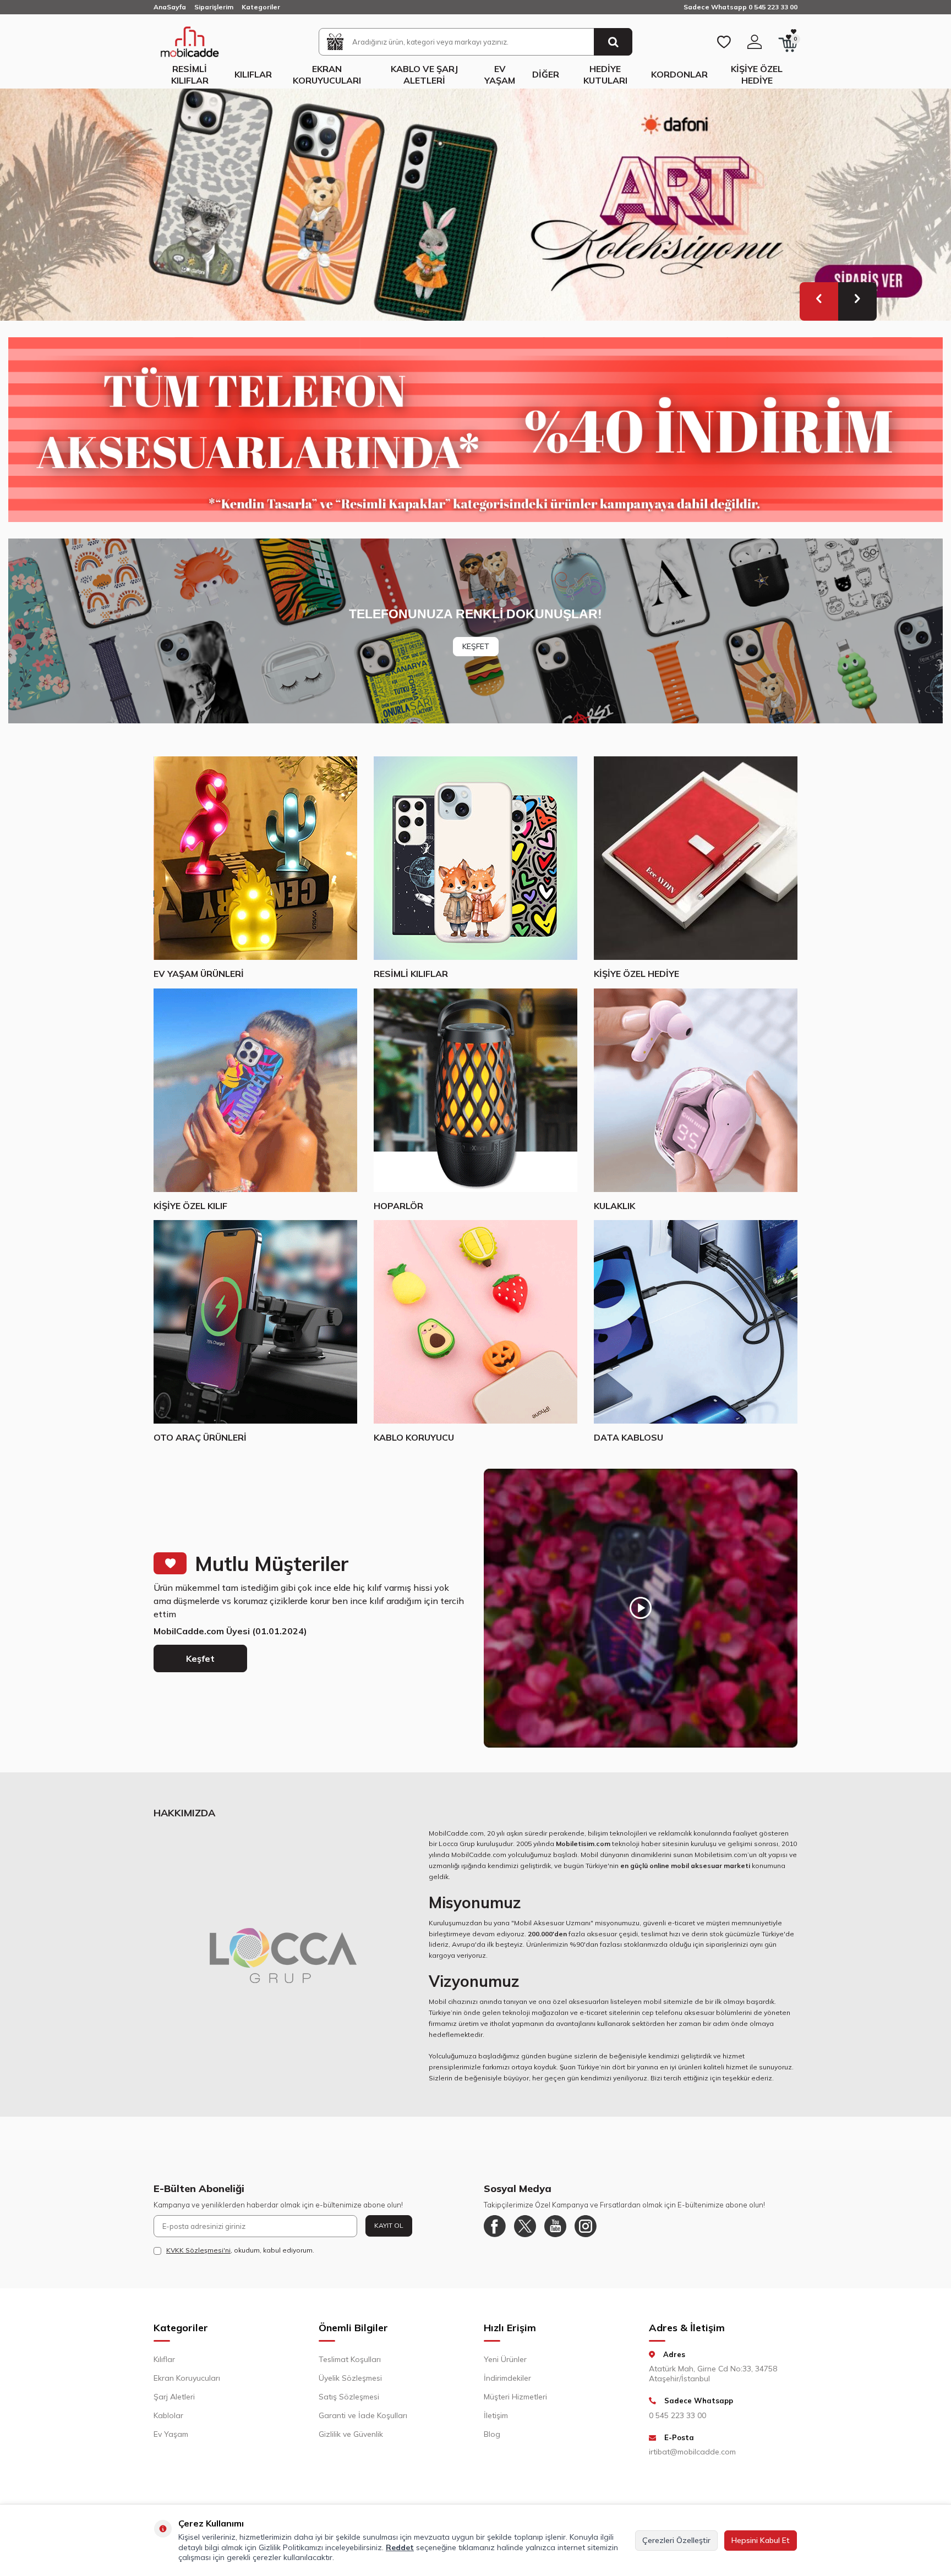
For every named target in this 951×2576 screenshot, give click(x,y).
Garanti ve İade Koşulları (363, 2415)
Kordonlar (679, 74)
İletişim (496, 2415)
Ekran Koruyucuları (327, 75)
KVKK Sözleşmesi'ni (198, 2250)
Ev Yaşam (500, 75)
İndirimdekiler (507, 2378)
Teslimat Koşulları (350, 2359)
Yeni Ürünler (505, 2359)
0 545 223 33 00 (677, 2415)
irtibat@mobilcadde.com (692, 2452)
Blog (492, 2434)
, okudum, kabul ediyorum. (240, 2250)
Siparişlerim (214, 7)
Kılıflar (253, 74)
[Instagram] (586, 2226)
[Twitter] (525, 2226)
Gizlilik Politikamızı (291, 2547)
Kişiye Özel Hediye (757, 75)
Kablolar (168, 2415)
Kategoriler (261, 7)
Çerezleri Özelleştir (676, 2540)
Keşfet (200, 1658)
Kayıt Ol (389, 2225)
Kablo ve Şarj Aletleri (424, 75)
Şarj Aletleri (174, 2397)
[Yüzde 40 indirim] (475, 430)
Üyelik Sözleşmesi (350, 2378)
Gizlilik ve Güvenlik (351, 2434)
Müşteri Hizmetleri (515, 2397)
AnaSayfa (170, 7)
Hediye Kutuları (605, 75)
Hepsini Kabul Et (761, 2540)
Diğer (546, 74)
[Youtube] (555, 2226)
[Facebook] (495, 2226)
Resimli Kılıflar (190, 75)
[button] (819, 301)
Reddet (400, 2547)
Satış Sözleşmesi (349, 2397)
